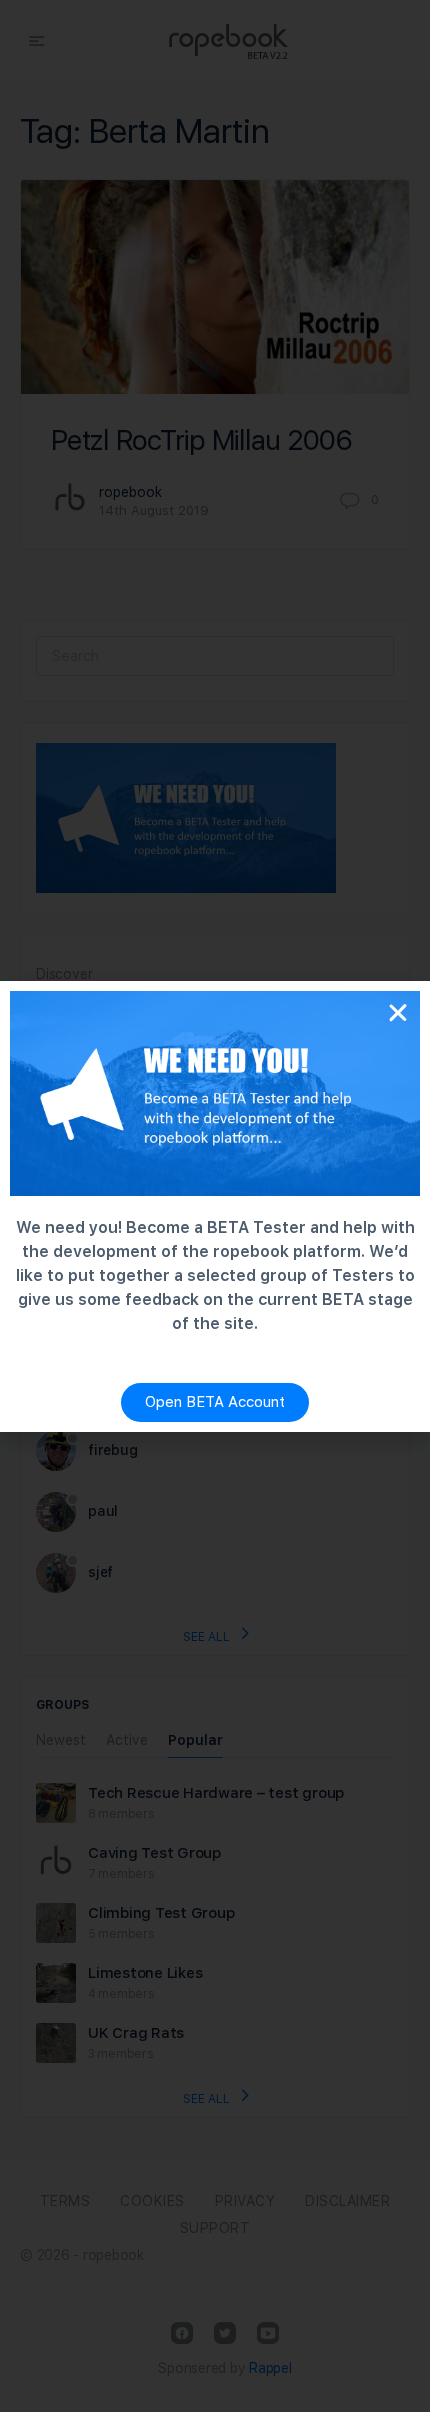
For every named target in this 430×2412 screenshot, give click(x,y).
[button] (398, 1013)
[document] (215, 1206)
